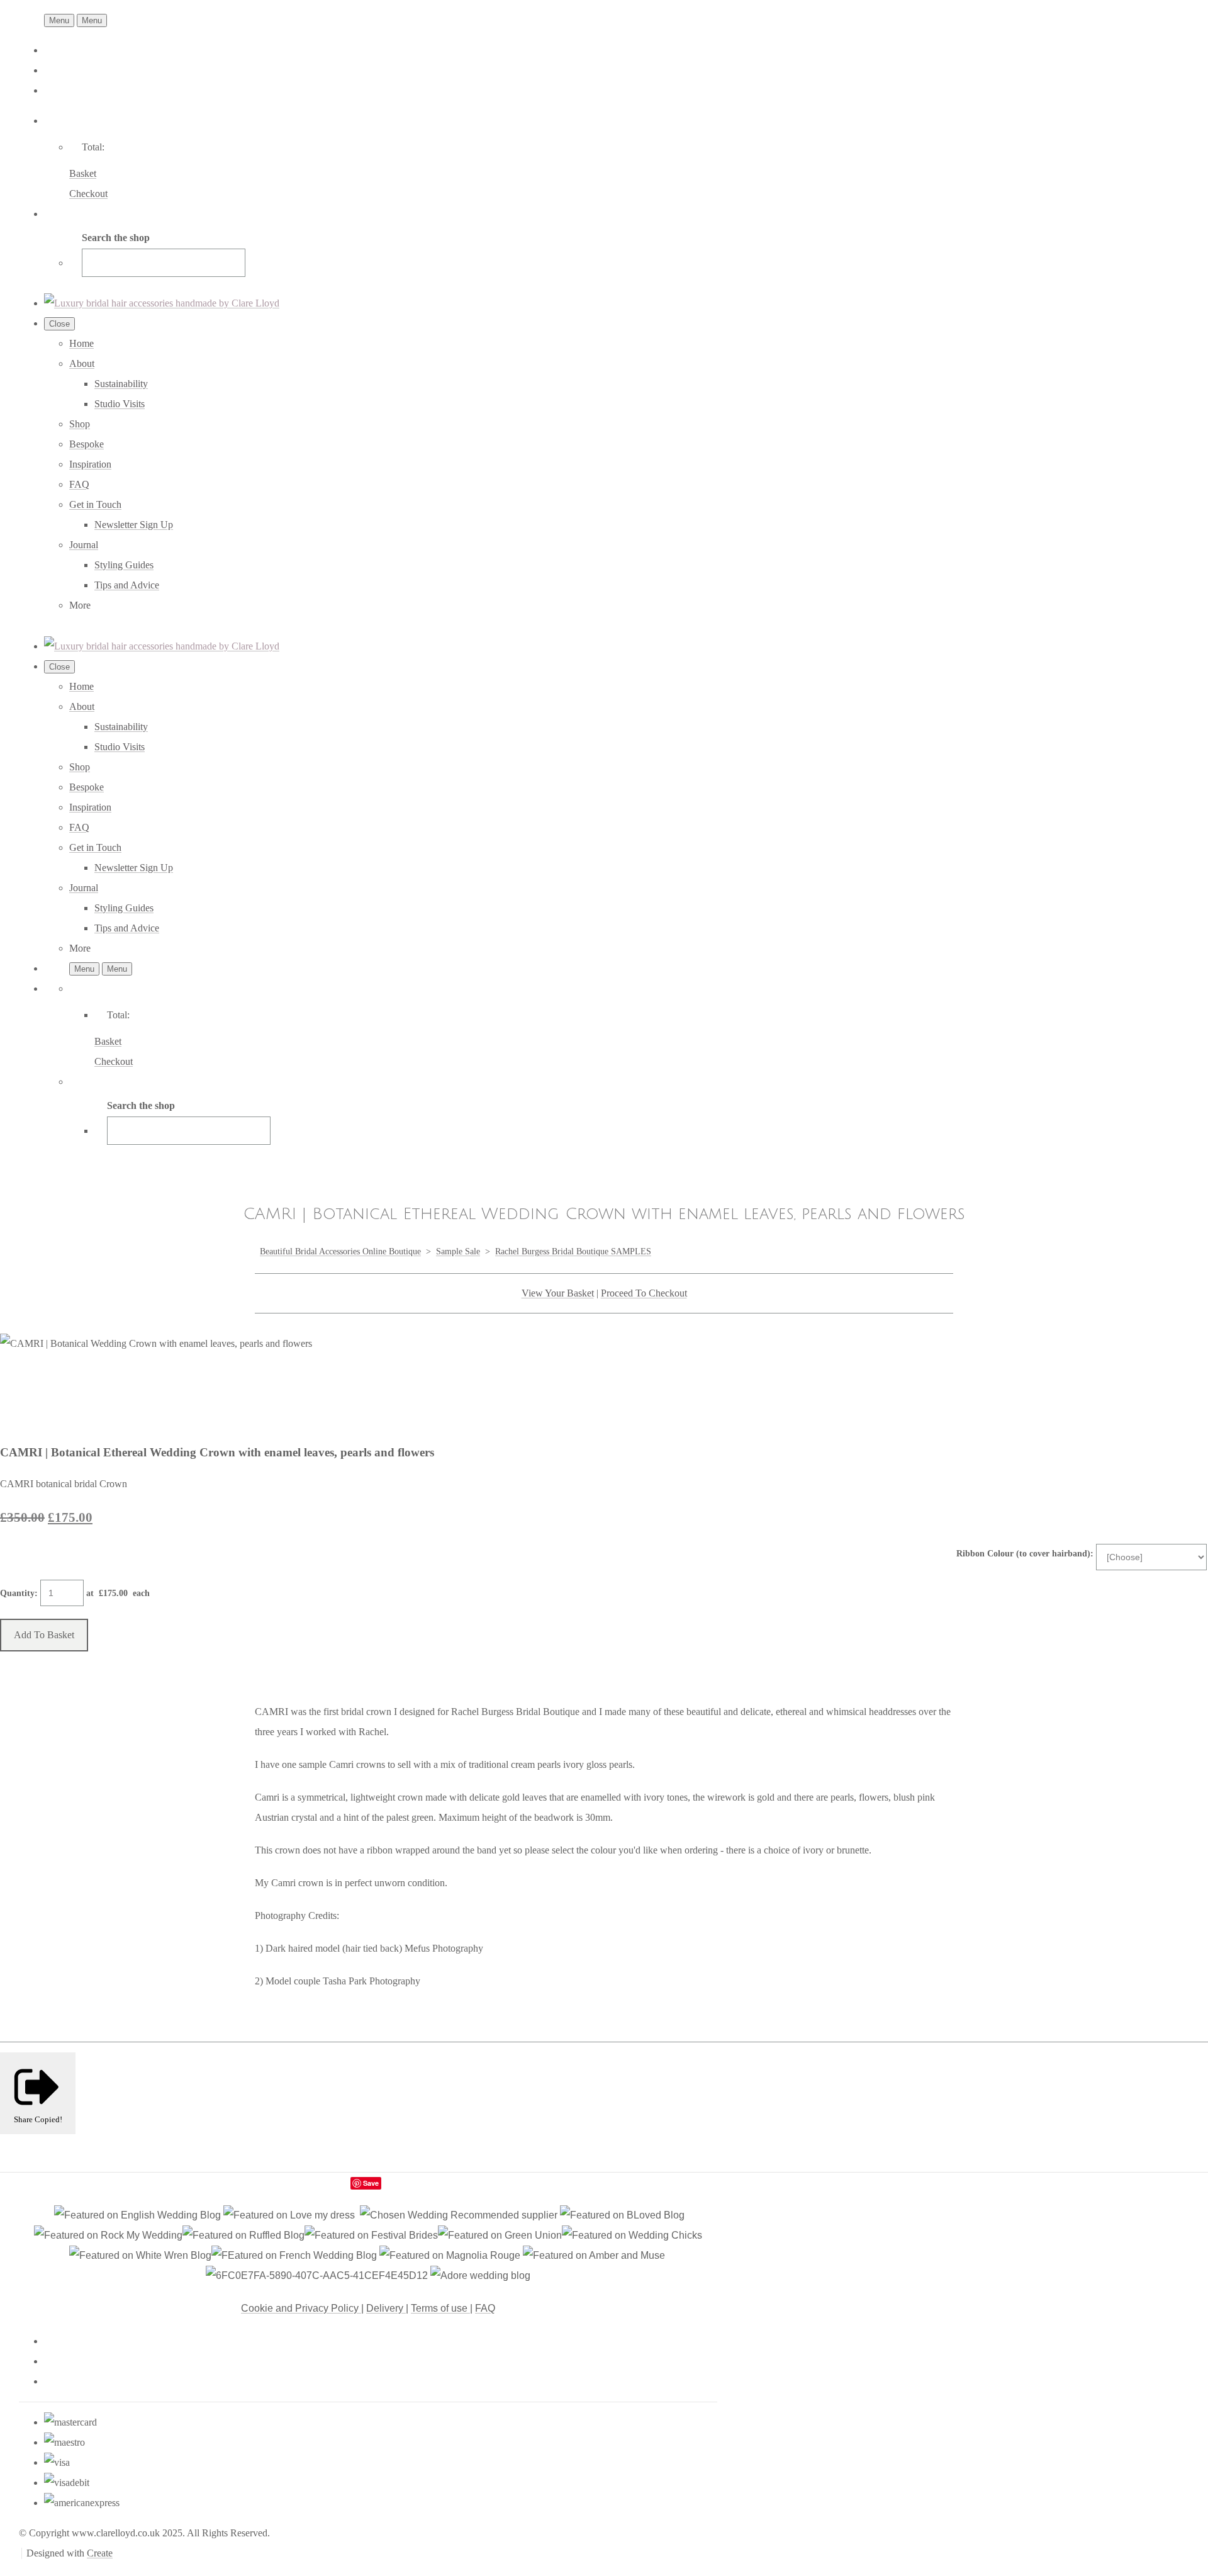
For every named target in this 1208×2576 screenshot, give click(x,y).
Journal (84, 545)
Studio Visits (120, 404)
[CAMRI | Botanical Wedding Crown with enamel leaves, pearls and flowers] (20, 1383)
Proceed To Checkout (644, 1293)
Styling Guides (124, 565)
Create (100, 2553)
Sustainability (121, 384)
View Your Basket (558, 1293)
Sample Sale (458, 1251)
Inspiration (90, 464)
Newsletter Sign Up (134, 525)
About (82, 363)
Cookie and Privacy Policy (301, 2308)
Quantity (17, 1593)
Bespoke (87, 444)
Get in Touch (95, 504)
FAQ (79, 484)
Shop (80, 424)
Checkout (88, 194)
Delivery (386, 2308)
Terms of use (440, 2308)
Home (81, 343)
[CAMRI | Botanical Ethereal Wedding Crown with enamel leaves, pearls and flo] (216, 1383)
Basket (83, 173)
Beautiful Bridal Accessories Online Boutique (340, 1251)
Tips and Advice (127, 585)
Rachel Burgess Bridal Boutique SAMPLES (573, 1251)
